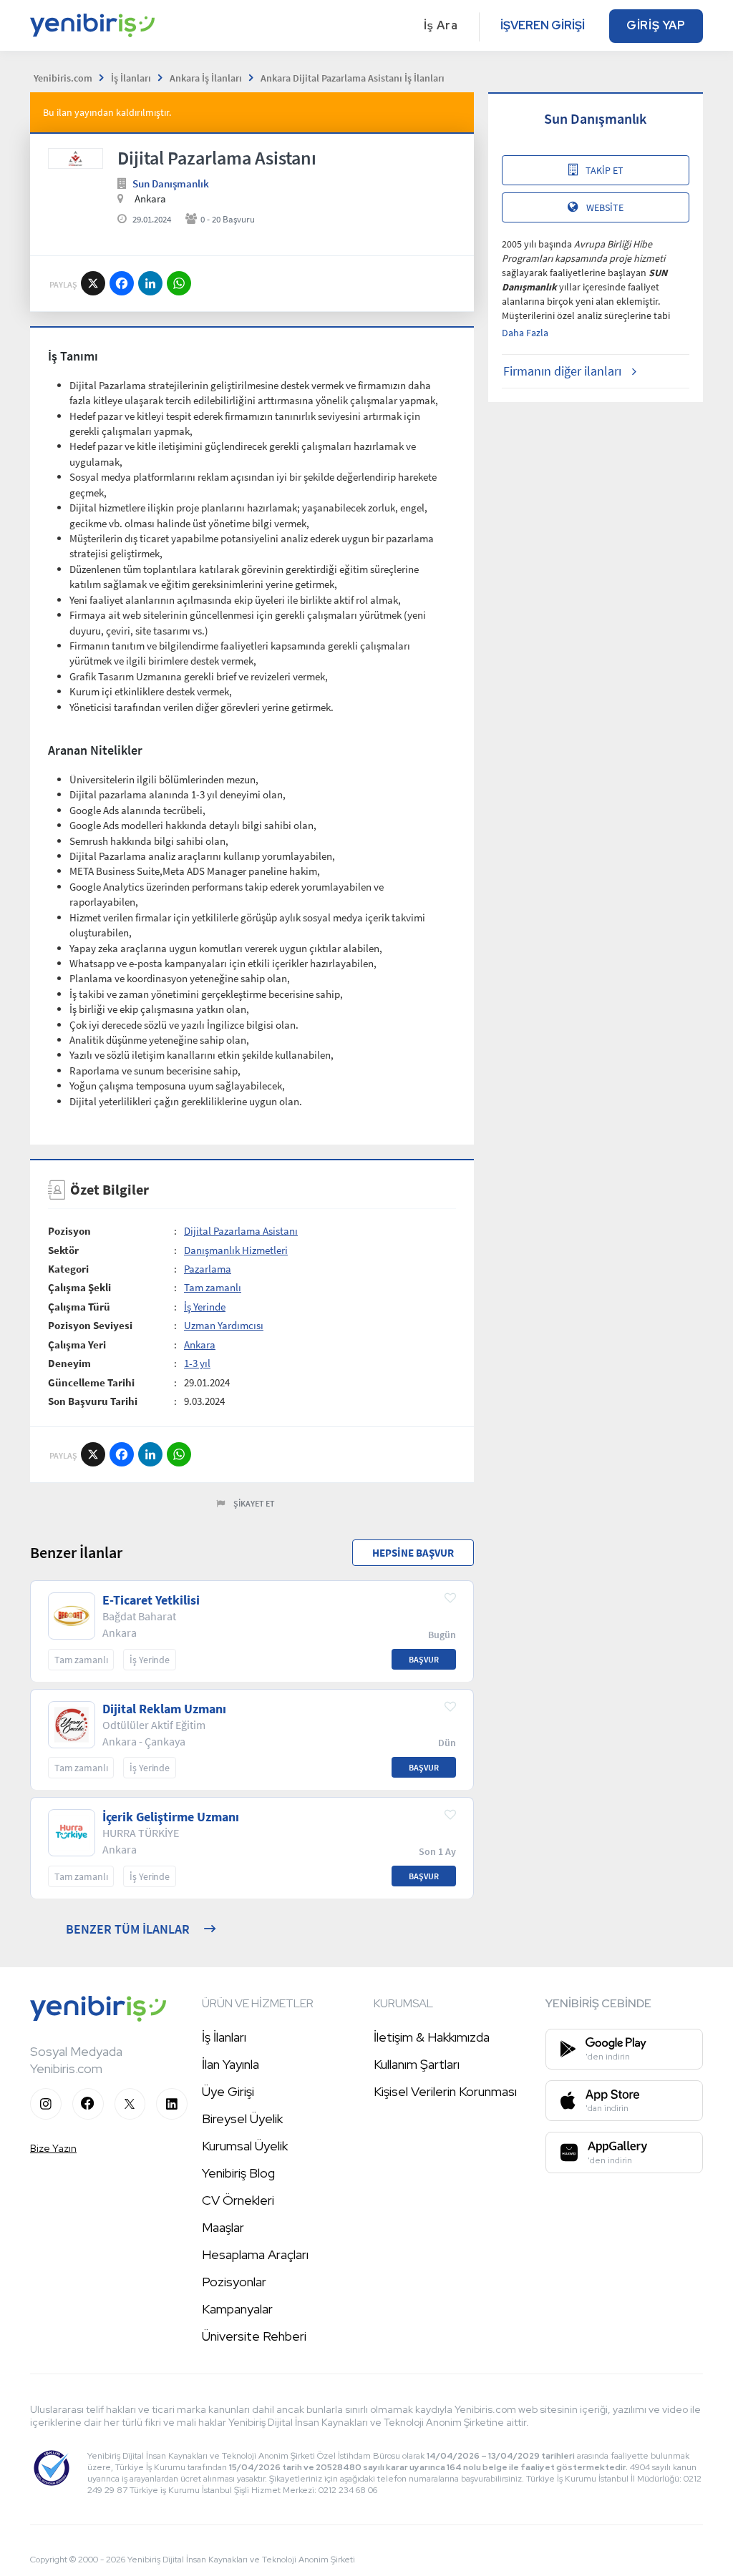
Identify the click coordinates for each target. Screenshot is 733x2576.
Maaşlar (223, 2227)
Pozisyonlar (234, 2282)
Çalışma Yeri (77, 1345)
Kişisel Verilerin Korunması (445, 2091)
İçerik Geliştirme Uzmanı (171, 1817)
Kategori (68, 1269)
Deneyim (69, 1363)
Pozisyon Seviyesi (90, 1325)
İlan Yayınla (230, 2064)
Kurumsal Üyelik (245, 2146)
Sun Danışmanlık (171, 183)
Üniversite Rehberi (254, 2336)
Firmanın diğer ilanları (562, 371)
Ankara (200, 1345)
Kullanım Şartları (417, 2064)
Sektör (63, 1250)
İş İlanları (224, 2037)
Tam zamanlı (213, 1287)
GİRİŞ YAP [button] (656, 25)
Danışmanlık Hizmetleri (236, 1250)
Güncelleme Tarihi (91, 1382)
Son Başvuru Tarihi (93, 1401)
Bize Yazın (53, 2148)
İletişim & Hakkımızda (432, 2037)
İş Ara (441, 25)
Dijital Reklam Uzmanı (164, 1709)
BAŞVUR (424, 1659)
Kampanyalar (237, 2309)
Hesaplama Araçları (255, 2254)
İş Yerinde (205, 1307)
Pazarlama (208, 1269)
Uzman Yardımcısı (224, 1325)
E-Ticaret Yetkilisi (151, 1600)
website (605, 207)
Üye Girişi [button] (228, 2091)
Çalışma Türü (79, 1307)
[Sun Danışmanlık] (76, 158)
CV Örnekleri (238, 2200)
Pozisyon (69, 1231)
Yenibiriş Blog (238, 2173)
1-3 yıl (197, 1363)
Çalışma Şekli (79, 1287)
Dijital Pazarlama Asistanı (241, 1231)
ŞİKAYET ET (254, 1503)
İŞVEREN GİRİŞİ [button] (543, 25)
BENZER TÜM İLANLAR (128, 1929)
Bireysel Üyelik (242, 2119)
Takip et (605, 170)
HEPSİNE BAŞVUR (413, 1553)
